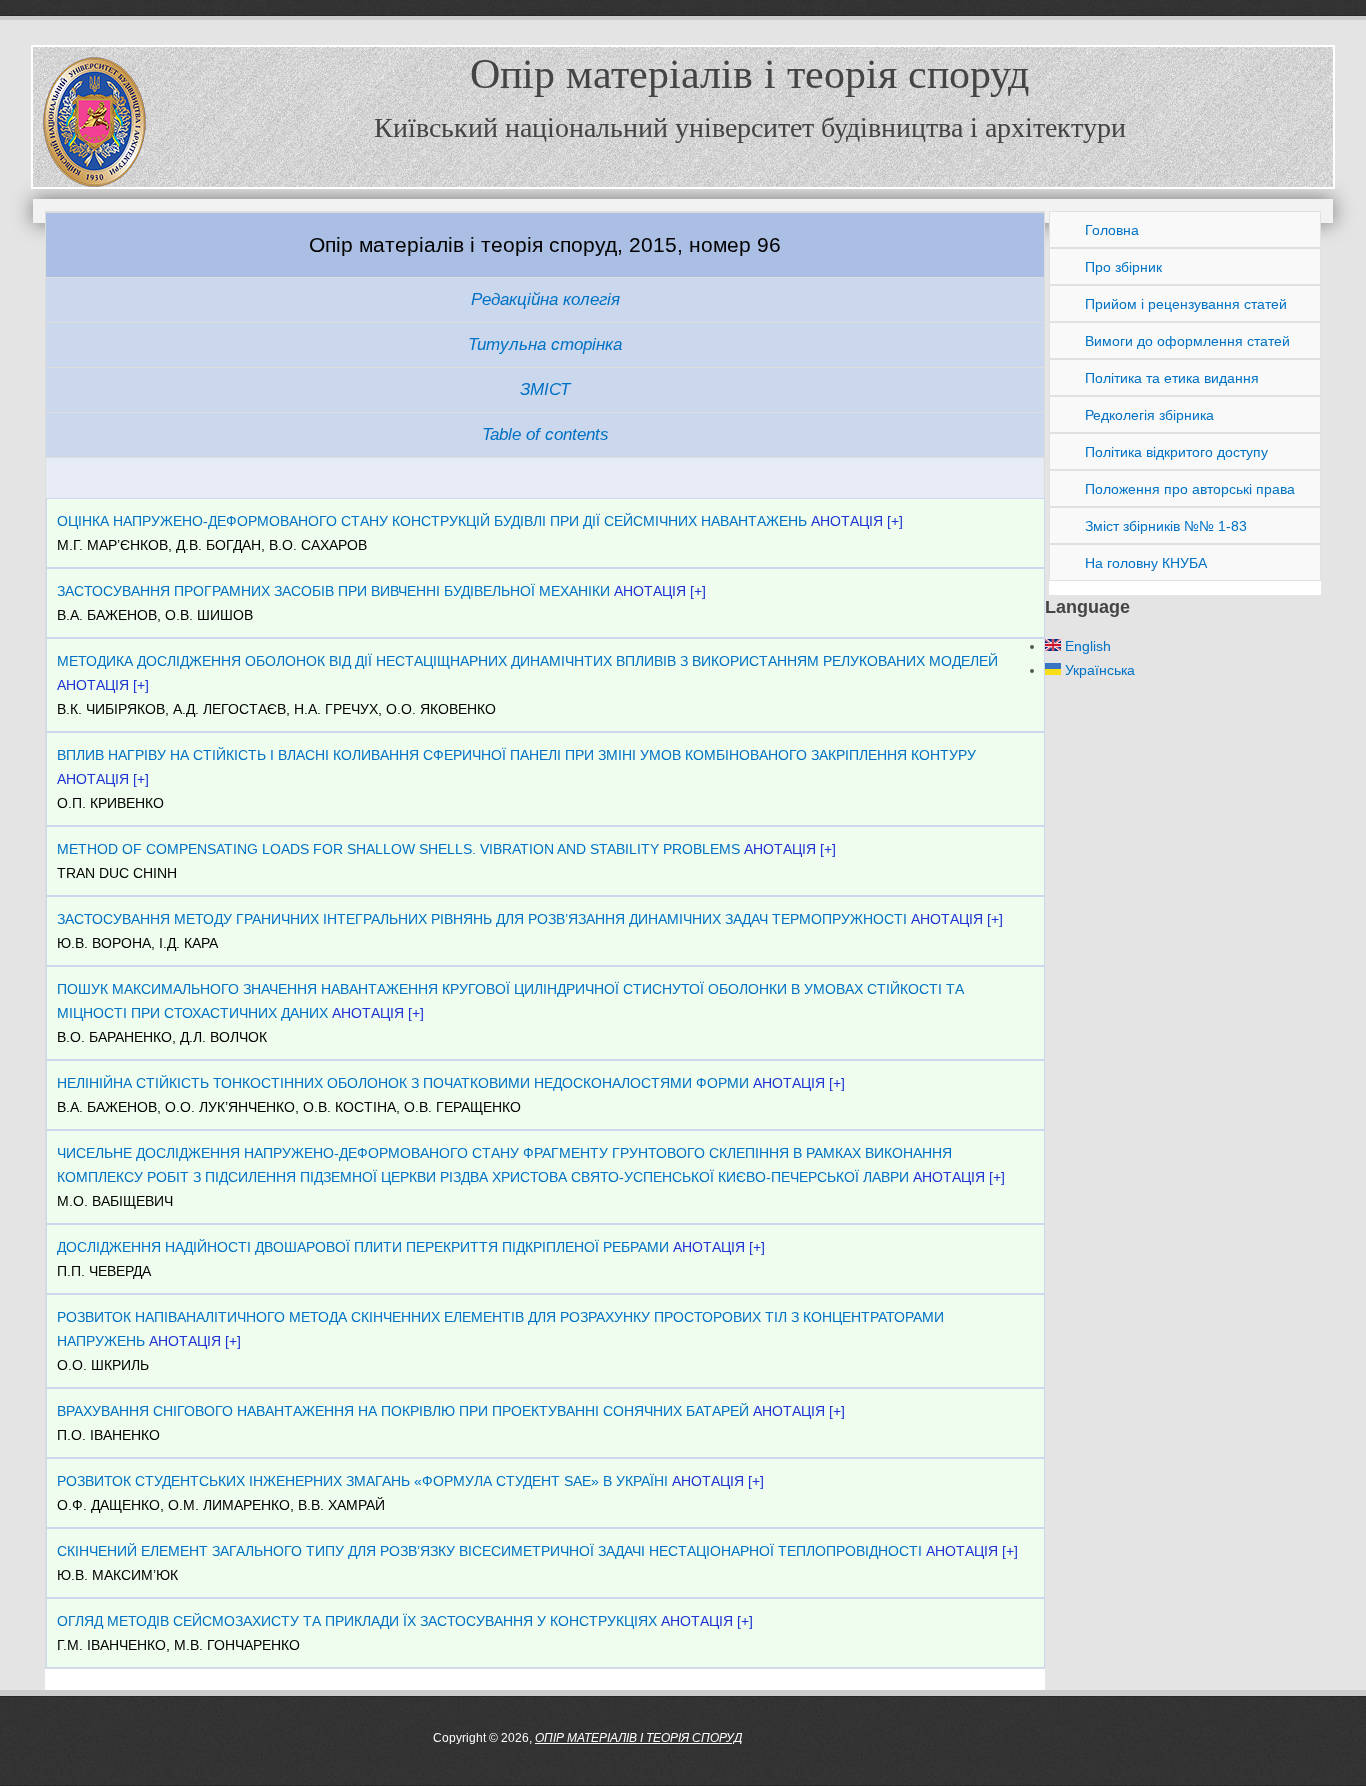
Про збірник (1123, 267)
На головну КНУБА (1146, 563)
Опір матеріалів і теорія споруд (638, 1738)
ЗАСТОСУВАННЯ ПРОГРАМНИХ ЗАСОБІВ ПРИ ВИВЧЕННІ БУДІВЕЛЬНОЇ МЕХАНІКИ (333, 591)
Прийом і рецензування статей (1186, 304)
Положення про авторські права (1190, 489)
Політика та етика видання (1172, 378)
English (1086, 646)
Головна (1112, 230)
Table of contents (545, 434)
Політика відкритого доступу (1176, 452)
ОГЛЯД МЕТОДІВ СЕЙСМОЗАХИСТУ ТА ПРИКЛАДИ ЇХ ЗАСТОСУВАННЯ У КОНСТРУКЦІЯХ (357, 1621)
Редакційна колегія (545, 299)
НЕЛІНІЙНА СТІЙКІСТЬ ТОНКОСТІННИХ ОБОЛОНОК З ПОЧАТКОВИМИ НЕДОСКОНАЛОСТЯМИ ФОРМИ (403, 1083)
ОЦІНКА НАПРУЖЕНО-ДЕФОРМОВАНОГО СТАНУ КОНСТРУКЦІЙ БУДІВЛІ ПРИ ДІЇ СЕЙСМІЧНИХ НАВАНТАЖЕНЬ (432, 521)
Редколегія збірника (1149, 415)
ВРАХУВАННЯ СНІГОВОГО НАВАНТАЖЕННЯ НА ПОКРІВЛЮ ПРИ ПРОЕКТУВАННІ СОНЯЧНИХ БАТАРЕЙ (403, 1411)
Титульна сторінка (545, 344)
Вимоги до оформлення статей (1187, 341)
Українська (1098, 670)
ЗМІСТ (545, 389)
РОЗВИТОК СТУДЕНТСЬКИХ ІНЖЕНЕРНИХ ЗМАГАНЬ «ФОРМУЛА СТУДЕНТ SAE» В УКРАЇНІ (362, 1481)
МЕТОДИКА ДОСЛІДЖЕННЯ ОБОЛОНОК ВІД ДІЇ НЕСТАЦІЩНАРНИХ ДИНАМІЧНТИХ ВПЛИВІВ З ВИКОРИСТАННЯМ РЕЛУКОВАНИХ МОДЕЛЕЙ (527, 661)
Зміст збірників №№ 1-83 (1166, 526)
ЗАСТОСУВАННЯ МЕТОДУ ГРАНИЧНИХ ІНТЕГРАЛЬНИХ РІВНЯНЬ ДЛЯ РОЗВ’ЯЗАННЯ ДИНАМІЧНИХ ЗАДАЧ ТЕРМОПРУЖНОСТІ (482, 919)
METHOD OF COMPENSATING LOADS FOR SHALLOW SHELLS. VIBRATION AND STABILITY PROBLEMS (398, 849)
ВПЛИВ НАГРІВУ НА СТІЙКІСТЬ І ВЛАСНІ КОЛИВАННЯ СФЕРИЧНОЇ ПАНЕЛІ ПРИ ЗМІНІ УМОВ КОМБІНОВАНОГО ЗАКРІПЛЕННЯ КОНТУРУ (516, 755)
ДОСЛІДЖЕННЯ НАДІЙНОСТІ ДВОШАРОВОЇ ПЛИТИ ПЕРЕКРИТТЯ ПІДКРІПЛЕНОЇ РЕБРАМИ (363, 1247)
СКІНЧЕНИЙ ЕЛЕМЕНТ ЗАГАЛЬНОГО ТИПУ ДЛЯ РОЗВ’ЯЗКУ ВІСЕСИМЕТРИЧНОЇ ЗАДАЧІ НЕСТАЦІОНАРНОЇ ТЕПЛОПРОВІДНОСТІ (489, 1551)
